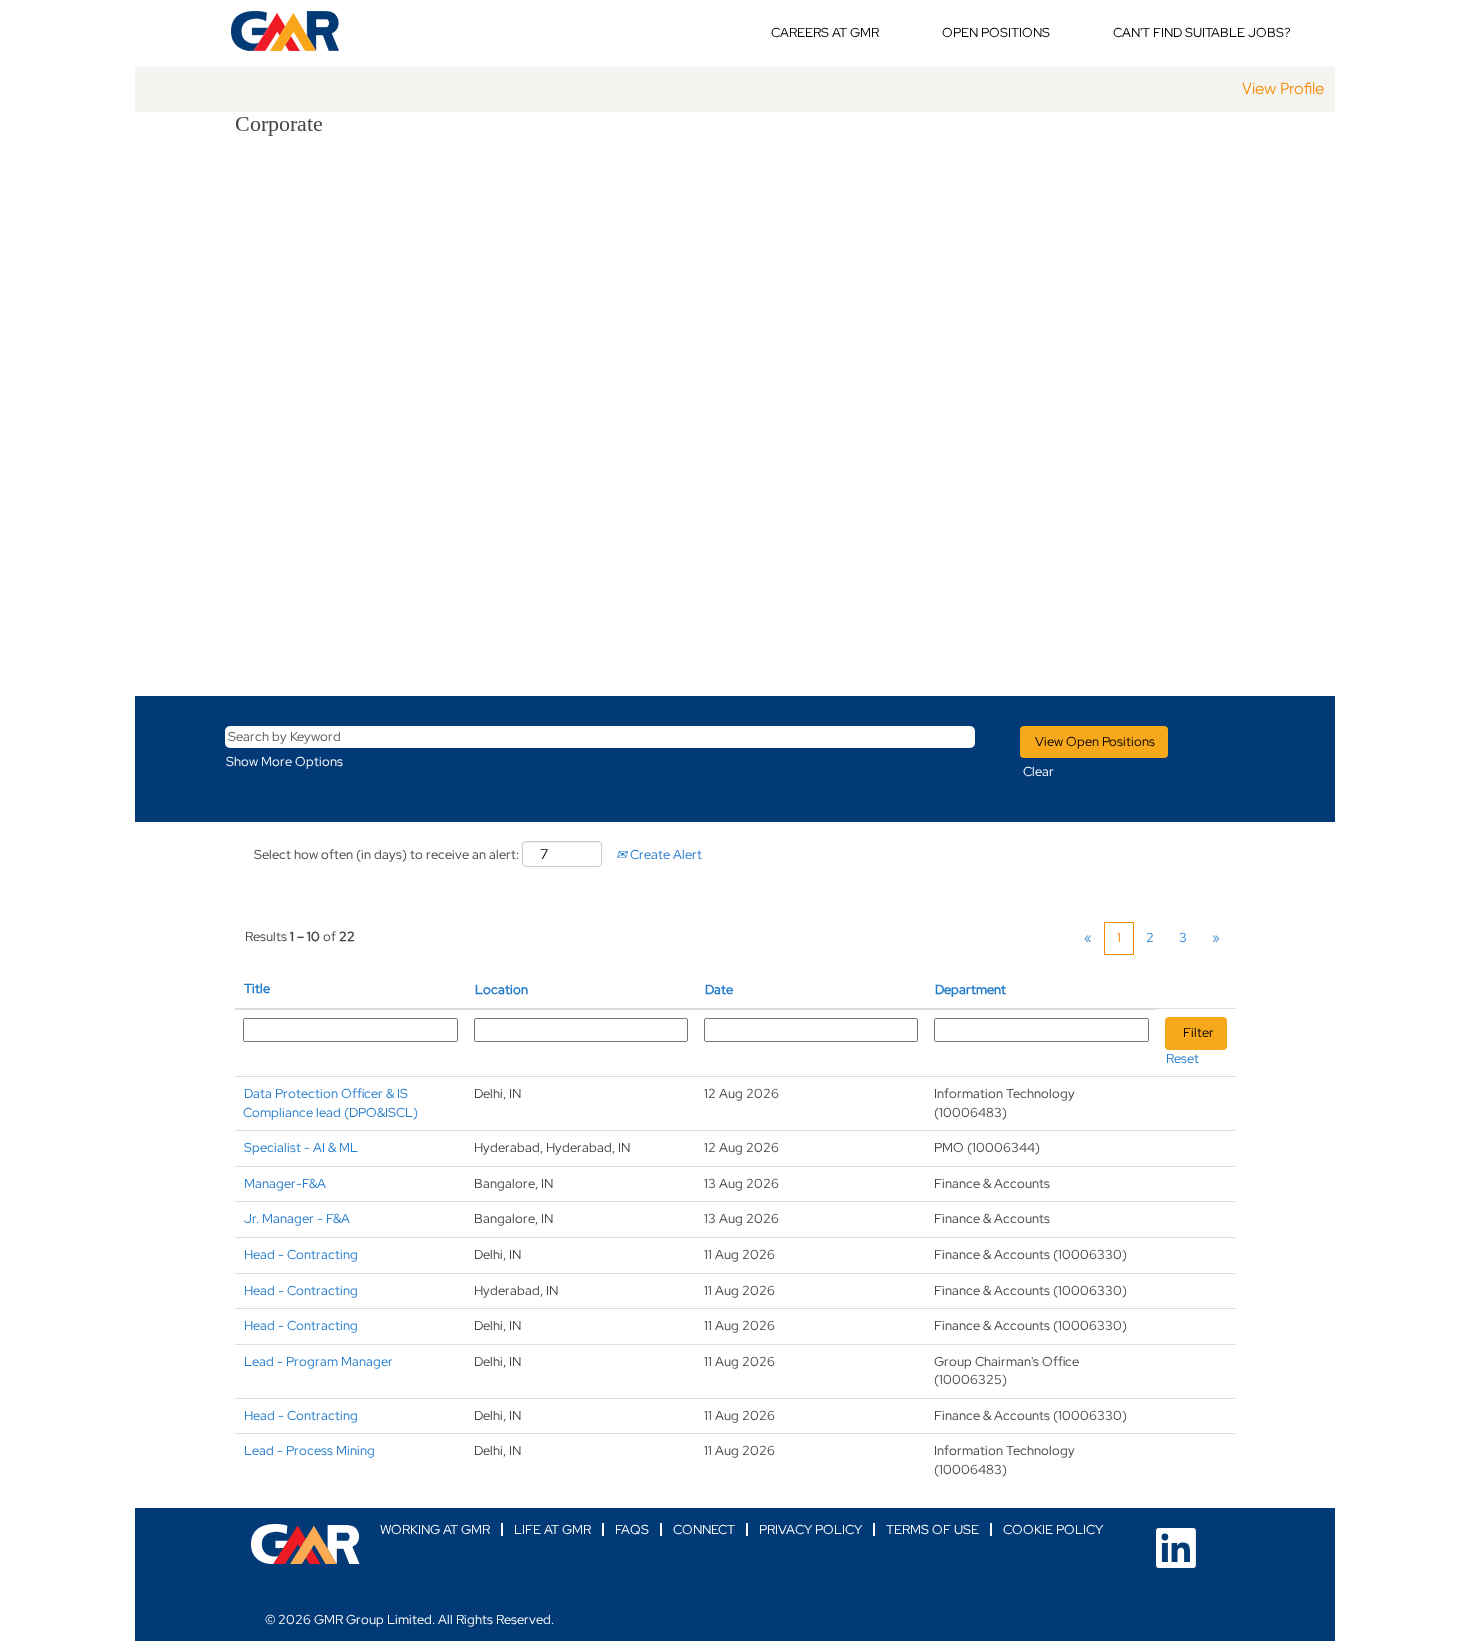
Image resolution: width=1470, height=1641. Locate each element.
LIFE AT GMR (552, 1529)
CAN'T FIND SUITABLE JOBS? (1202, 32)
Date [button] (719, 989)
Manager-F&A (285, 1183)
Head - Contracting (301, 1254)
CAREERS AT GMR (825, 32)
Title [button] (257, 988)
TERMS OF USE (932, 1529)
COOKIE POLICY (1053, 1529)
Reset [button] (1182, 1058)
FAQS (632, 1529)
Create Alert (664, 854)
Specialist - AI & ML (301, 1147)
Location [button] (501, 989)
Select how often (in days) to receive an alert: (386, 854)
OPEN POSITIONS (996, 32)
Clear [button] (1038, 771)
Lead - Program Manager (318, 1361)
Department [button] (970, 989)
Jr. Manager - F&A (297, 1218)
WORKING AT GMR (435, 1529)
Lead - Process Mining (309, 1450)
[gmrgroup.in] (305, 1544)
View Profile (1283, 88)
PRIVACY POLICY (810, 1529)
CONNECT (704, 1529)
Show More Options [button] (284, 761)
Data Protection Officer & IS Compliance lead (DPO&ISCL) (330, 1103)
